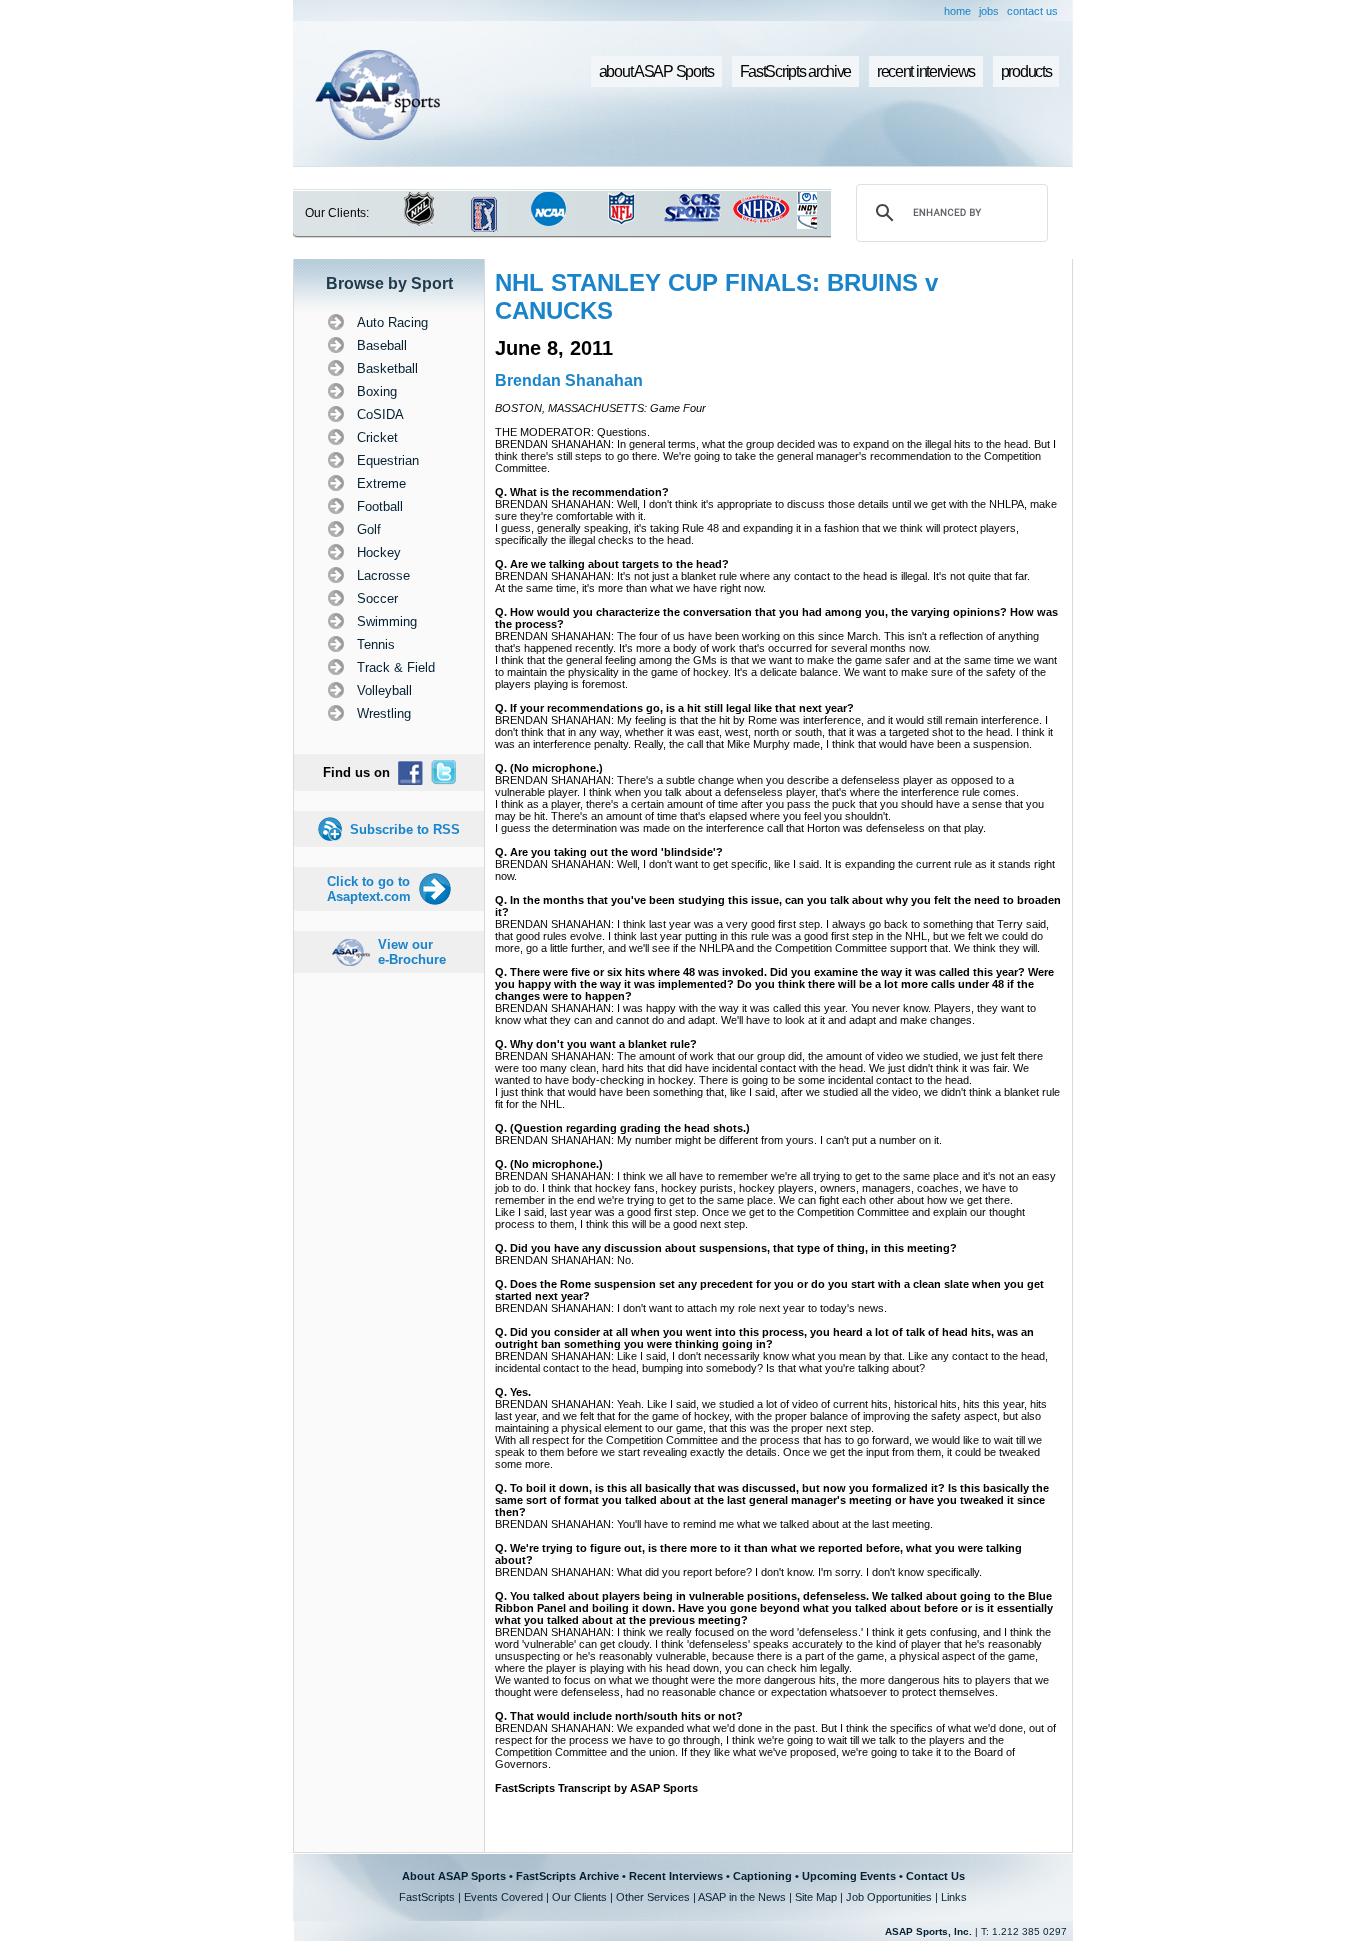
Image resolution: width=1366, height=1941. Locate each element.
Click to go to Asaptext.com (369, 889)
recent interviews (926, 71)
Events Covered (503, 1897)
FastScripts (427, 1897)
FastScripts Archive (567, 1876)
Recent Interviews (676, 1876)
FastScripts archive (796, 71)
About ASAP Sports (454, 1876)
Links (954, 1897)
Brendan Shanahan (569, 380)
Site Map (816, 1897)
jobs (989, 11)
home (957, 11)
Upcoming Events (849, 1876)
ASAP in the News (742, 1897)
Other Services (653, 1897)
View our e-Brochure (412, 952)
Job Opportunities (889, 1897)
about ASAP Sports (656, 71)
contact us (1032, 11)
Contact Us (935, 1876)
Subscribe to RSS (405, 829)
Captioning (762, 1876)
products (1026, 71)
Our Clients (579, 1897)
